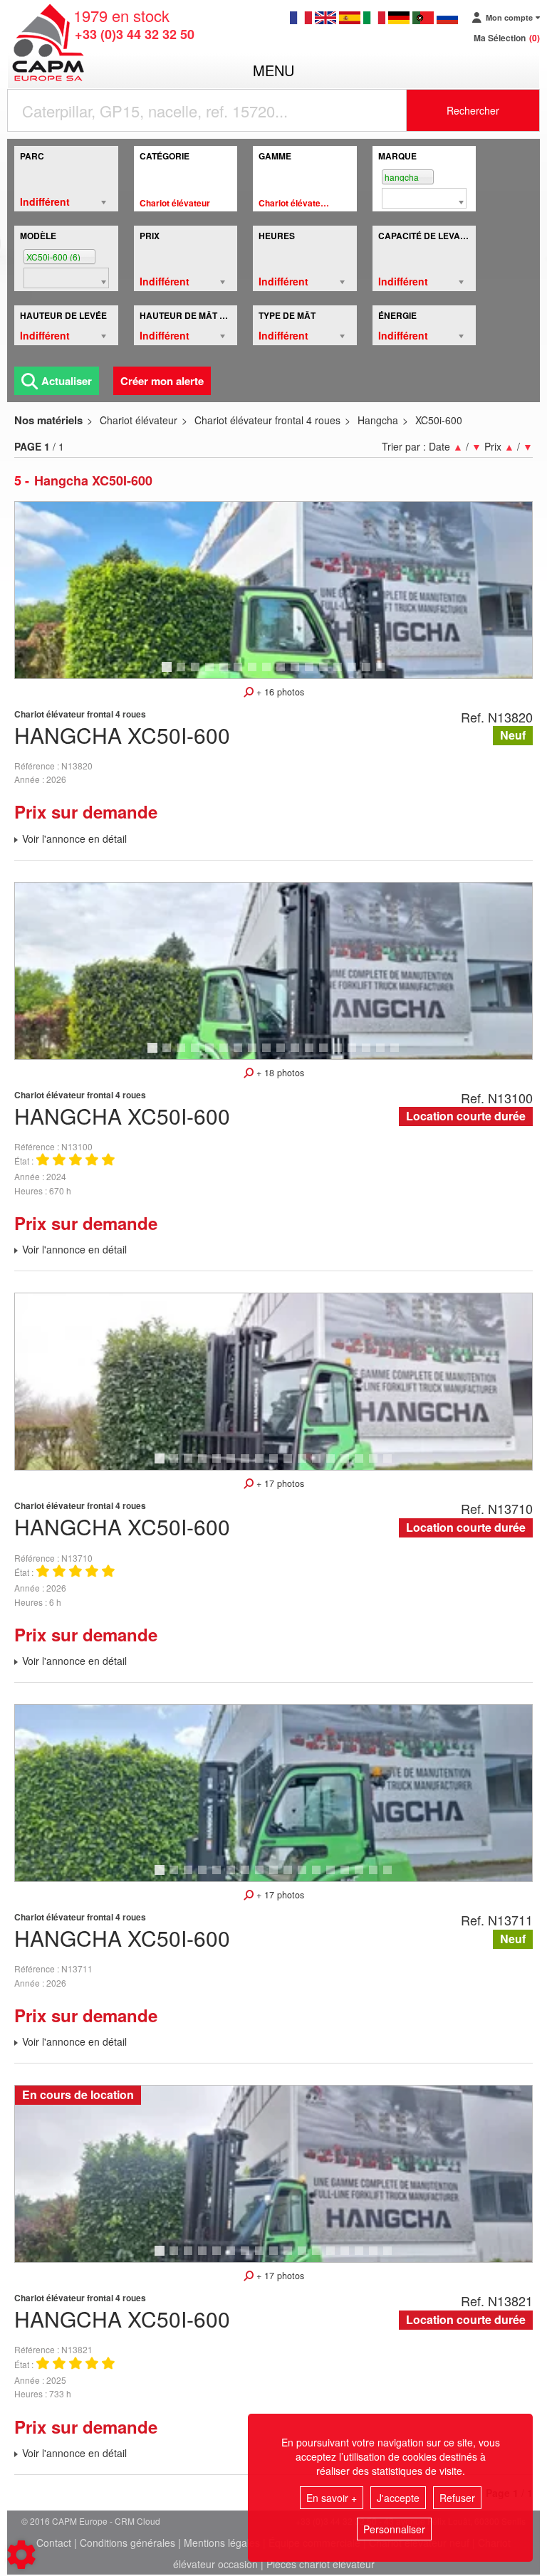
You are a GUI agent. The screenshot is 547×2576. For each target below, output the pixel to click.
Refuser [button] (457, 2498)
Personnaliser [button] (394, 2529)
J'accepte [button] (398, 2498)
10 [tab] (300, 673)
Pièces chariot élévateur (321, 2564)
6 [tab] (240, 673)
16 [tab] (385, 673)
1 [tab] (169, 673)
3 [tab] (197, 673)
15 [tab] (371, 673)
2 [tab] (183, 673)
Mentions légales (222, 2543)
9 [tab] (283, 673)
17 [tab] (385, 1054)
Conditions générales (127, 2543)
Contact (54, 2543)
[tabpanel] (273, 590)
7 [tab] (254, 673)
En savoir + (332, 2498)
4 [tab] (212, 673)
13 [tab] (343, 673)
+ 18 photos (279, 1073)
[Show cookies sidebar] (21, 2555)
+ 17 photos (279, 1483)
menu (273, 70)
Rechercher (473, 110)
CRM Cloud (137, 2521)
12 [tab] (328, 673)
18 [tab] (400, 1054)
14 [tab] (357, 673)
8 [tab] (269, 673)
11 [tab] (314, 673)
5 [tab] (226, 673)
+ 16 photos (279, 692)
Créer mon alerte (162, 381)
